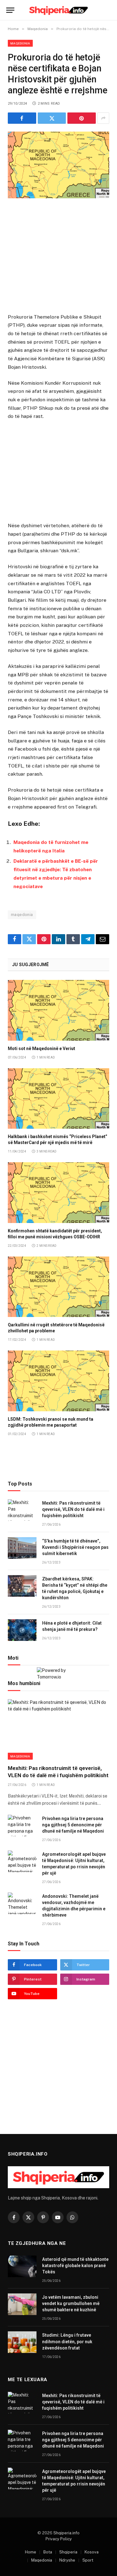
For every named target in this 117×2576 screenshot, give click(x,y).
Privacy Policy (59, 2539)
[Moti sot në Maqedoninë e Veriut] (58, 1010)
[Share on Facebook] (22, 118)
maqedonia (22, 915)
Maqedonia (20, 43)
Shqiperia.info (66, 2533)
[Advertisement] (59, 257)
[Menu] (10, 10)
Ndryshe (67, 2560)
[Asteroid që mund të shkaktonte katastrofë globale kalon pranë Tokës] (22, 2266)
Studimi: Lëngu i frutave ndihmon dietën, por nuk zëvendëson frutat (67, 2341)
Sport (88, 2560)
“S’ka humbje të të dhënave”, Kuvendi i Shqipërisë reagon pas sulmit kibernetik (75, 1547)
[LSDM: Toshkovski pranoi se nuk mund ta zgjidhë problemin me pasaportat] (58, 1381)
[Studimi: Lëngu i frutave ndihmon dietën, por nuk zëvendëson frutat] (22, 2342)
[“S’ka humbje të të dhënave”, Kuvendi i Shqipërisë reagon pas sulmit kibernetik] (22, 1548)
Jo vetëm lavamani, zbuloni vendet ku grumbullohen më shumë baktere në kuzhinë (71, 2303)
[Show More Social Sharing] (103, 118)
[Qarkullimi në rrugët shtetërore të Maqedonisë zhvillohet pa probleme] (58, 1287)
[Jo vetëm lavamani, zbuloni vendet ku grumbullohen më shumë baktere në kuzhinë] (22, 2304)
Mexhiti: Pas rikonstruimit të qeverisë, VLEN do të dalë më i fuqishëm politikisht (73, 1509)
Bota (48, 2552)
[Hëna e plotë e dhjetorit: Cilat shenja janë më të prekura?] (22, 1630)
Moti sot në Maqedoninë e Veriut (41, 1049)
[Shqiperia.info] (58, 10)
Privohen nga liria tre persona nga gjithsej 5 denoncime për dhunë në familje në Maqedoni (73, 1825)
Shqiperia (68, 2552)
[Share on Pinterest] (82, 118)
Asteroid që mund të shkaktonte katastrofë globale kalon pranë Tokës (75, 2266)
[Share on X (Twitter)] (52, 118)
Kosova (92, 2552)
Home (31, 2552)
